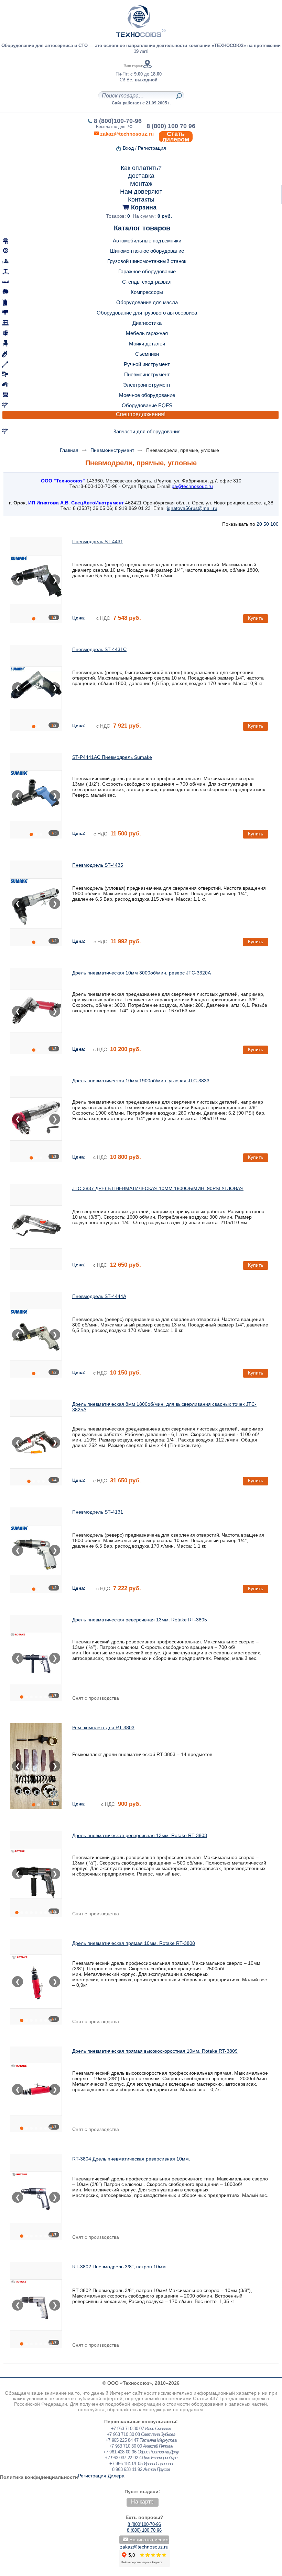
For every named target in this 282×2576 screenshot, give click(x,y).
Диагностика (147, 323)
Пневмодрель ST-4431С (99, 649)
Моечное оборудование (147, 395)
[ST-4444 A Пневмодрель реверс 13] (36, 1335)
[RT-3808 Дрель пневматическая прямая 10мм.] (36, 1982)
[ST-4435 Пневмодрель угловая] (36, 903)
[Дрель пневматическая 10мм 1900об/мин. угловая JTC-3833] (36, 1119)
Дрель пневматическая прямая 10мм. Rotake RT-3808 (134, 1943)
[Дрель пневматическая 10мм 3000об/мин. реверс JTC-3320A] (36, 1011)
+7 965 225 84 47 (122, 2440)
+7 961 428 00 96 (120, 2452)
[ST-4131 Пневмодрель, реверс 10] (36, 1550)
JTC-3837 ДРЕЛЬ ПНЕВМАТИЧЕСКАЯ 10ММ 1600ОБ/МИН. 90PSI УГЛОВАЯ (158, 1188)
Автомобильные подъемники (147, 241)
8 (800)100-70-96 (118, 121)
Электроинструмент (147, 385)
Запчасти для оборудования (147, 431)
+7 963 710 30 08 (123, 2434)
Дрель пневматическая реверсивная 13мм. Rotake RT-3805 (140, 1620)
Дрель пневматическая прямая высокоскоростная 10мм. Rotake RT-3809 (155, 2051)
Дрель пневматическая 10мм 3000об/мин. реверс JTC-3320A (142, 973)
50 (266, 524)
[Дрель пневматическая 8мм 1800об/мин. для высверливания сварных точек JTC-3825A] (36, 1443)
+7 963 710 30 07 (128, 2429)
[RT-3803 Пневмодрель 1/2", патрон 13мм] (36, 1874)
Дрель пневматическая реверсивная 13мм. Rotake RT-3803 (140, 1835)
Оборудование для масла (147, 302)
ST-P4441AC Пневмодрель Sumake (112, 757)
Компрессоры (147, 292)
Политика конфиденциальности (39, 2477)
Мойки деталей (147, 344)
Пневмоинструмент (147, 374)
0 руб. (165, 216)
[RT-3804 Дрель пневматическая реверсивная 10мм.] (36, 2197)
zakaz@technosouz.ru (144, 2547)
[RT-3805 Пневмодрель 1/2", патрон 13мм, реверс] (36, 1658)
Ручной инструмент (147, 364)
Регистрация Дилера (101, 2476)
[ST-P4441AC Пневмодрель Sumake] (36, 796)
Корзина (144, 207)
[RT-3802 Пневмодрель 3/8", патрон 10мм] (36, 2305)
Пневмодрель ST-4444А (99, 1296)
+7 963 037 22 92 (121, 2458)
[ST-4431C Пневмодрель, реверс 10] (36, 688)
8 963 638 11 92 (127, 2469)
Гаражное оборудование (147, 271)
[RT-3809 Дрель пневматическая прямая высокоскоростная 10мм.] (36, 2089)
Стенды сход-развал (147, 282)
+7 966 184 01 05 (126, 2464)
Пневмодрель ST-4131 (98, 1512)
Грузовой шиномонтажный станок (147, 261)
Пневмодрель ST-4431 (98, 542)
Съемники (147, 354)
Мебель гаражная (147, 333)
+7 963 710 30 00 (126, 2446)
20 (259, 524)
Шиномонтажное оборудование (147, 251)
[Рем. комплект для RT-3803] (36, 1766)
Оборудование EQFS (147, 405)
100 (274, 524)
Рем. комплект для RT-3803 (103, 1728)
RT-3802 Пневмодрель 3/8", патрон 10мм (119, 2267)
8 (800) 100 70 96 (171, 126)
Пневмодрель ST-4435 (98, 865)
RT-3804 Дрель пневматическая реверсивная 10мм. (131, 2159)
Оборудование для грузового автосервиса (147, 313)
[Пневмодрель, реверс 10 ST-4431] (36, 580)
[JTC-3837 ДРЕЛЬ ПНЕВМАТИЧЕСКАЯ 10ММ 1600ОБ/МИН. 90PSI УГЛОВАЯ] (36, 1227)
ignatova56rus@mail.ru (192, 508)
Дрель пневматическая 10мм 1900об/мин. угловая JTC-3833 (141, 1081)
